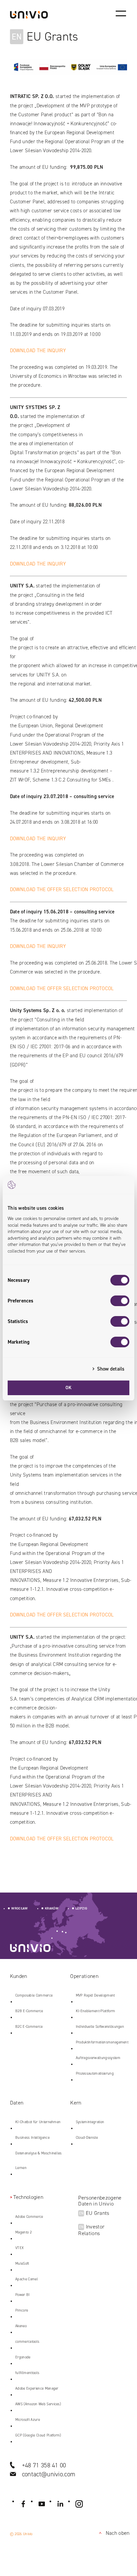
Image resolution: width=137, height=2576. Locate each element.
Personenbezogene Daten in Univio (100, 2201)
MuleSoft (22, 2264)
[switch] (120, 1301)
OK (69, 1388)
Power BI (23, 2295)
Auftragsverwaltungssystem (98, 2058)
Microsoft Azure (28, 2420)
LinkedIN (61, 2504)
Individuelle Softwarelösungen (100, 2027)
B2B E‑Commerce (29, 2011)
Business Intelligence (32, 2138)
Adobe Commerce (29, 2217)
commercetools (27, 2342)
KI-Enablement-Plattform (95, 2011)
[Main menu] (121, 13)
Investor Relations (91, 2230)
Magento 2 (23, 2232)
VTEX (19, 2248)
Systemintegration (90, 2122)
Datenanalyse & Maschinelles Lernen (39, 2161)
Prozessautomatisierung (95, 2073)
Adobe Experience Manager (37, 2388)
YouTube (42, 2504)
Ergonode (23, 2357)
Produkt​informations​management (102, 2042)
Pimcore (22, 2310)
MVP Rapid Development (95, 1995)
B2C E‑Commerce (29, 2027)
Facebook (23, 2504)
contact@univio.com (49, 2474)
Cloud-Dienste (87, 2138)
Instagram (79, 2504)
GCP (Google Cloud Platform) (38, 2435)
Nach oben (113, 2533)
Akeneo (21, 2326)
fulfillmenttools (27, 2373)
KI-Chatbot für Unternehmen (38, 2122)
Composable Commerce (34, 1995)
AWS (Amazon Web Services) (38, 2404)
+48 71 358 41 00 (44, 2465)
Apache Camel (27, 2279)
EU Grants (94, 2213)
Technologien (28, 2197)
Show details (111, 1369)
